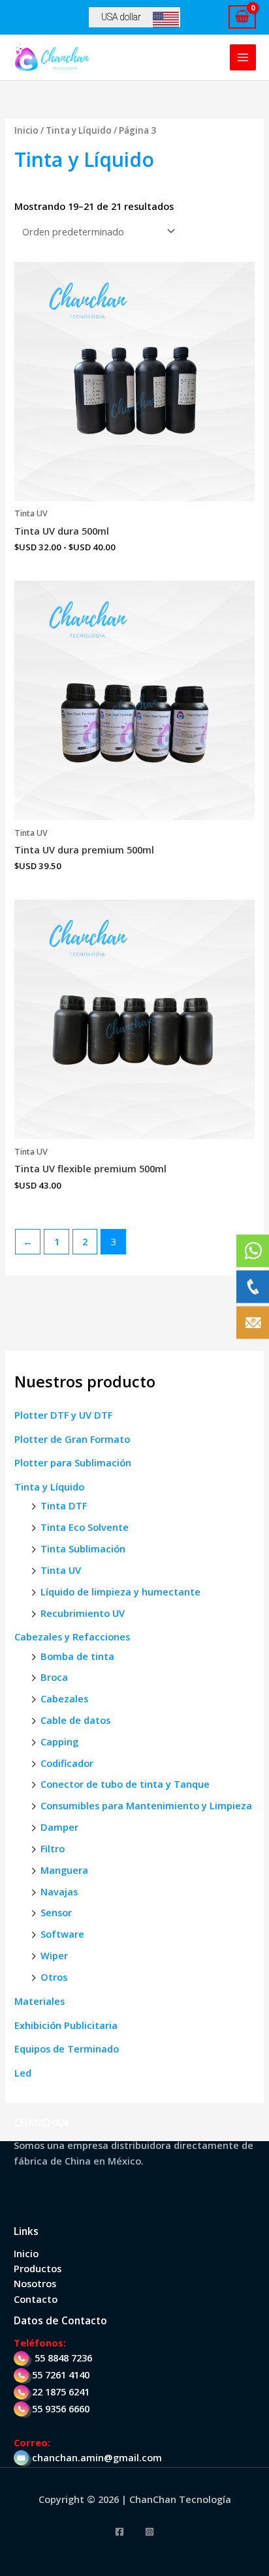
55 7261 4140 (61, 2375)
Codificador (67, 1763)
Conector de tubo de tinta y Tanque (125, 1784)
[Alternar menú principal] (243, 57)
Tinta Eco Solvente (85, 1527)
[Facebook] (119, 2532)
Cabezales (64, 1698)
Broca (54, 1677)
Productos (38, 2268)
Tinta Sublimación (83, 1548)
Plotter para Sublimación (73, 1462)
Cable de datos (75, 1720)
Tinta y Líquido (49, 1487)
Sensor (56, 1912)
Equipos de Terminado (67, 2049)
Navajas (59, 1891)
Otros (54, 1977)
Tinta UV (61, 1570)
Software (62, 1934)
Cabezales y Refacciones (72, 1636)
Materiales (40, 2001)
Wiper (54, 1955)
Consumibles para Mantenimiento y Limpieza (146, 1805)
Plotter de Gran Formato (72, 1439)
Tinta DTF (64, 1505)
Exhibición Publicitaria (66, 2025)
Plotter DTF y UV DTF (63, 1415)
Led (23, 2073)
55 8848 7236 (63, 2358)
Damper (59, 1827)
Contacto (36, 2299)
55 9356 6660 (61, 2408)
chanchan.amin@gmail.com (97, 2457)
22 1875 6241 (61, 2391)
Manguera (64, 1870)
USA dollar (121, 17)
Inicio (26, 130)
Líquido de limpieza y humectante (120, 1591)
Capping (59, 1741)
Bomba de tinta (77, 1656)
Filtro (53, 1848)
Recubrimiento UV (83, 1613)
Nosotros (35, 2283)
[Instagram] (150, 2532)
